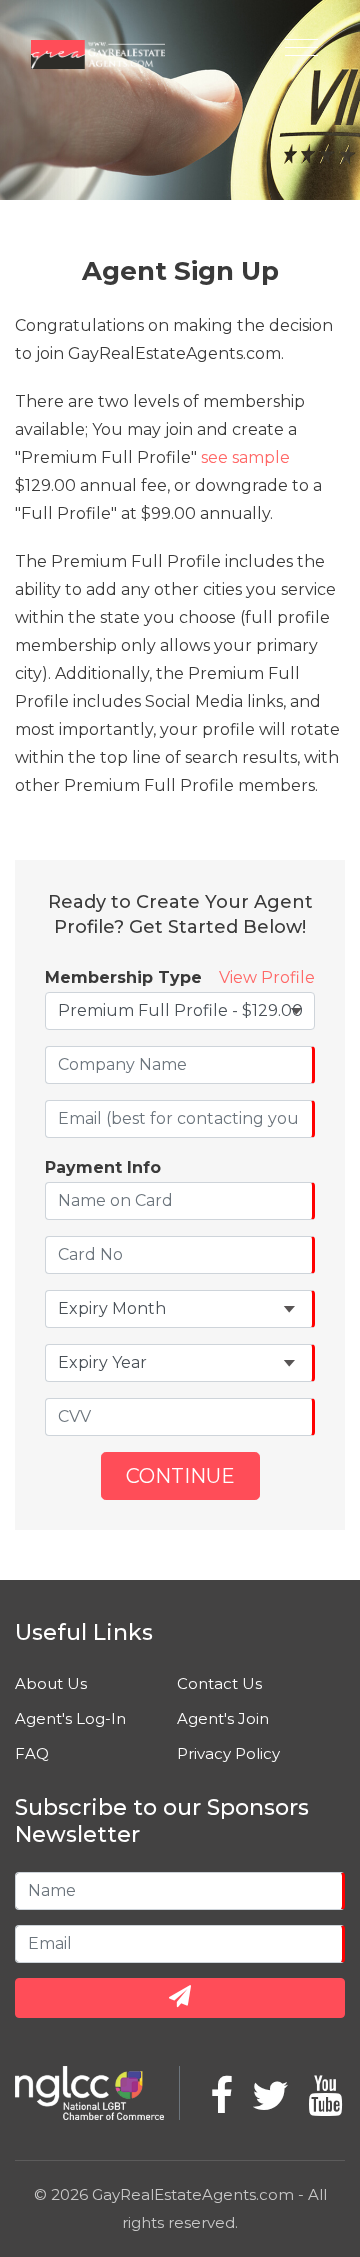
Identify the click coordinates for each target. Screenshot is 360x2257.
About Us (51, 1683)
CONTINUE (180, 1476)
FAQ (32, 1753)
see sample (245, 457)
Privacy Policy (228, 1753)
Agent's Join (223, 1718)
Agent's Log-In (70, 1718)
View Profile (267, 977)
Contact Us (219, 1683)
